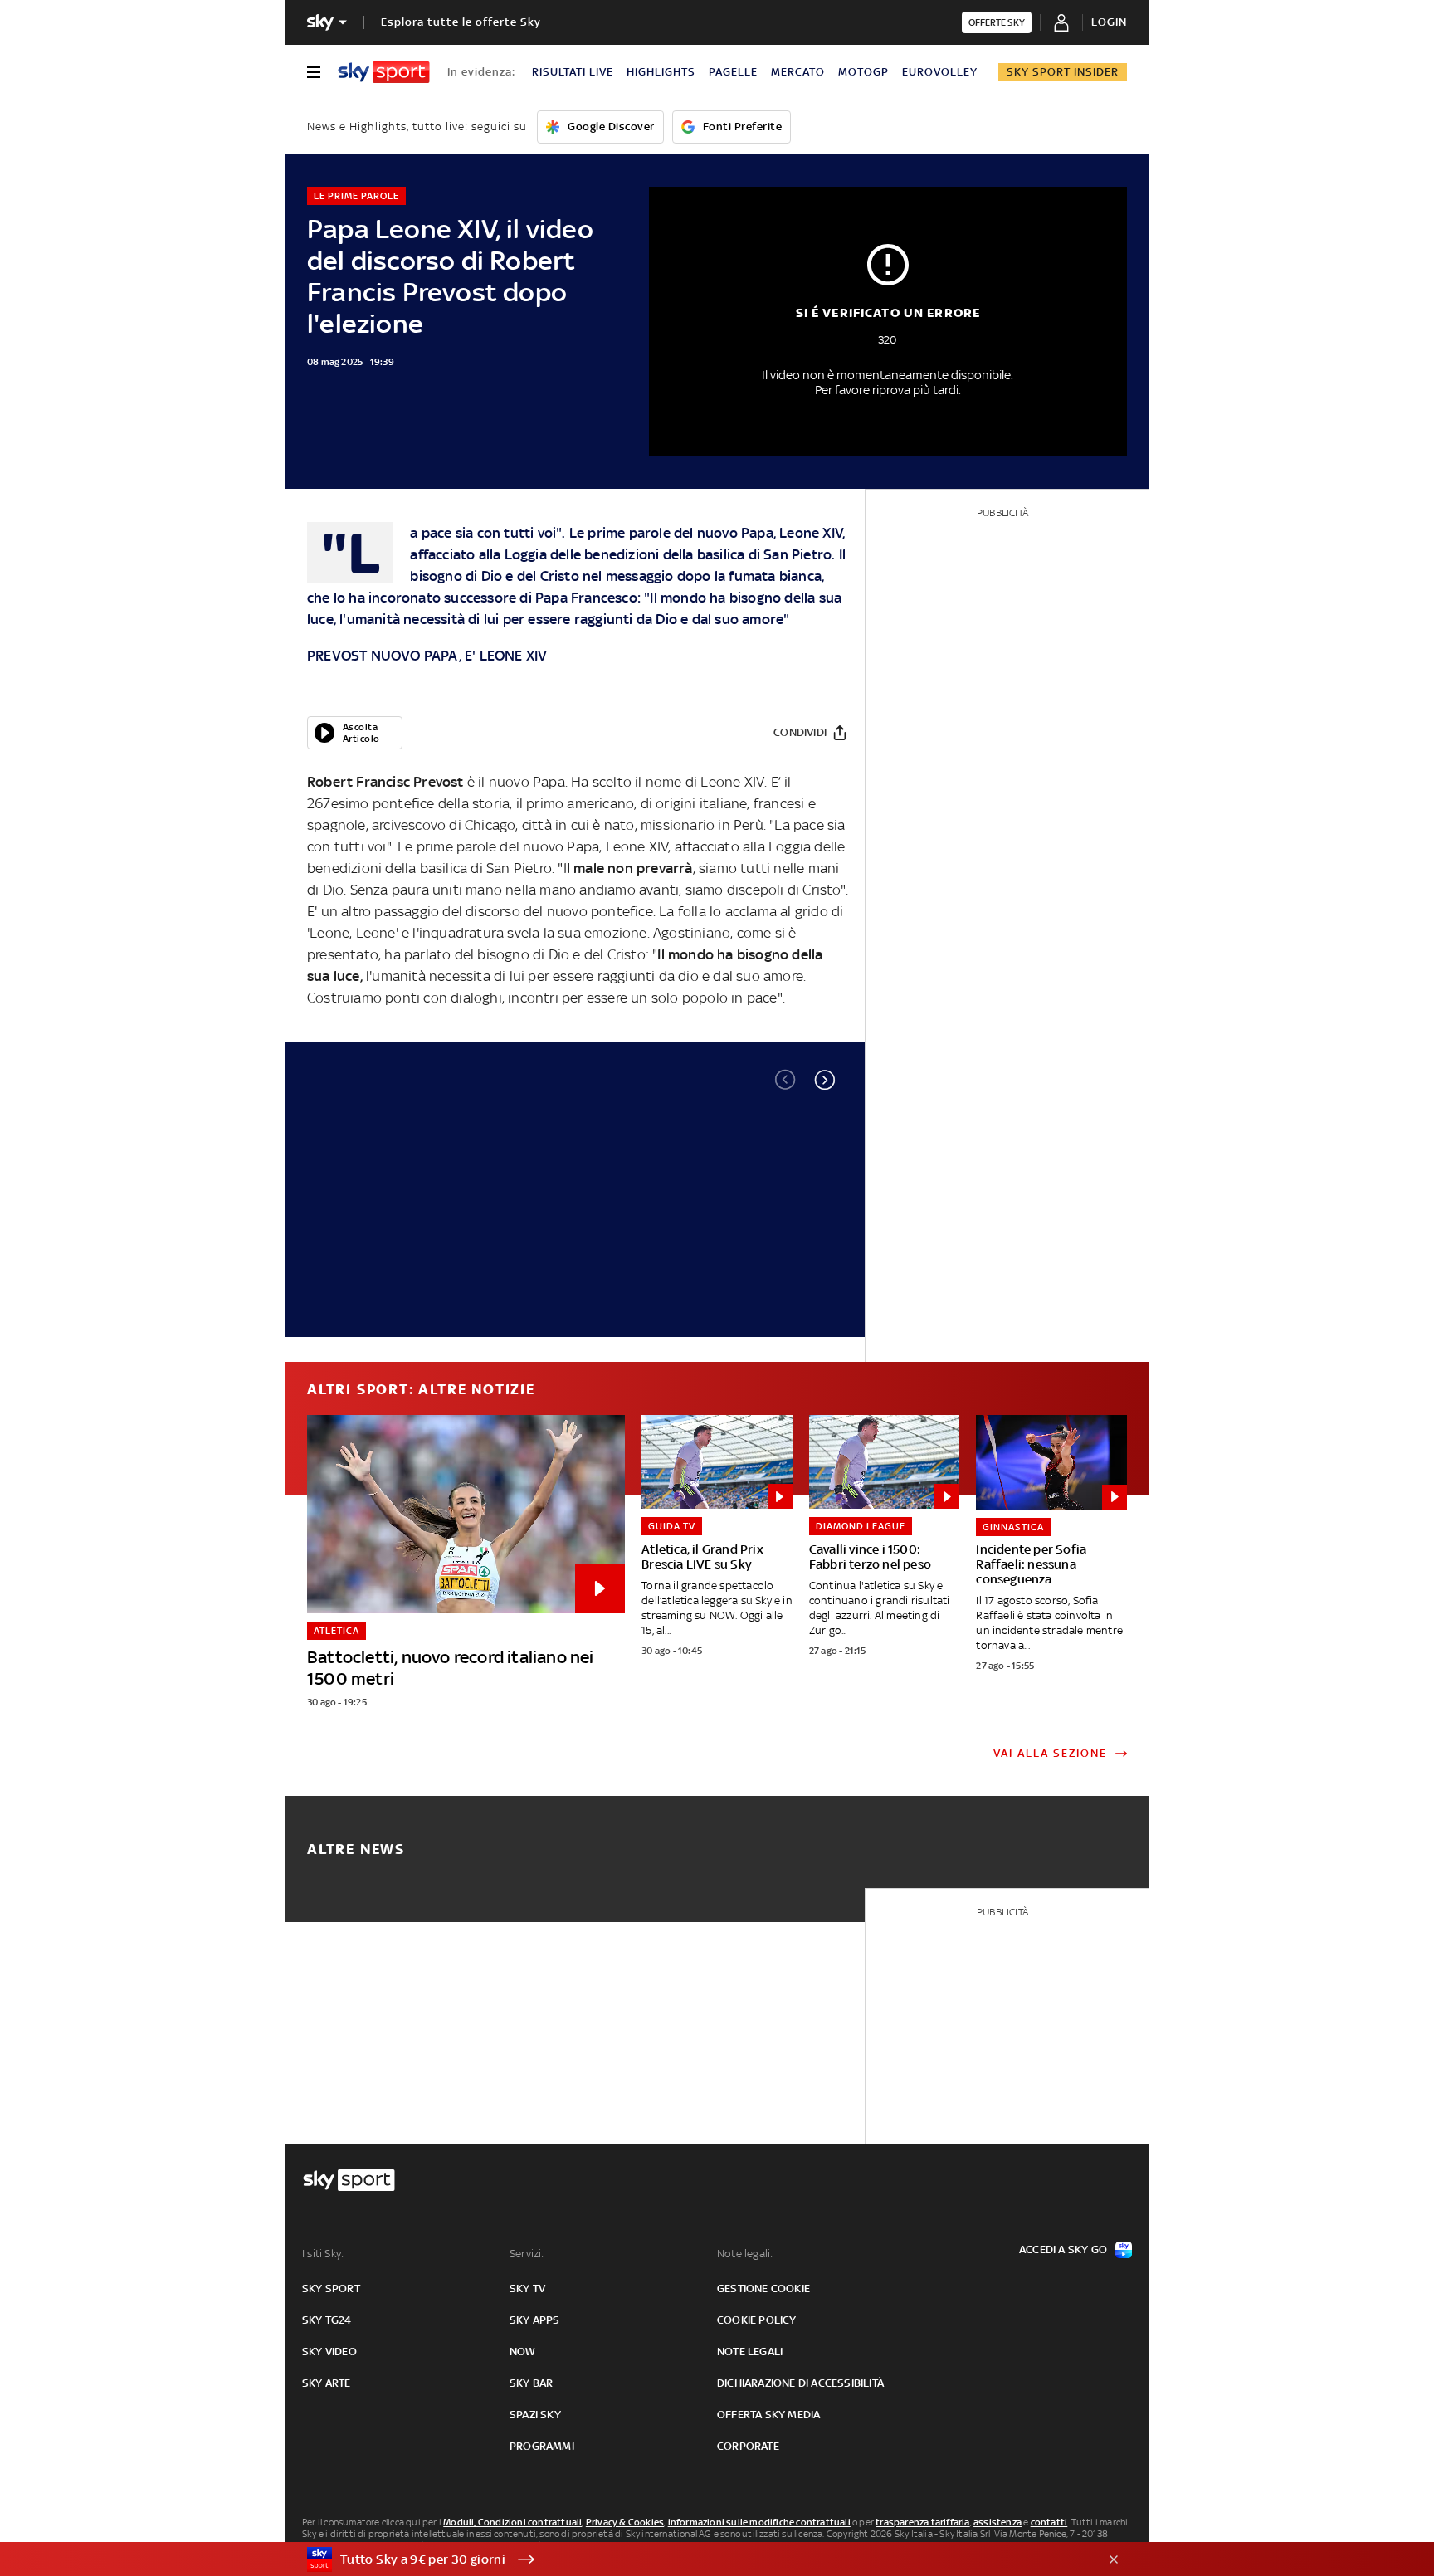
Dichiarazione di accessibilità (800, 2383)
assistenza (997, 2522)
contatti (1049, 2522)
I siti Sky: (323, 2254)
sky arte (327, 2383)
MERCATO (798, 72)
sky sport (331, 2288)
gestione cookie (763, 2288)
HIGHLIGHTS (661, 72)
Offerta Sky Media (768, 2415)
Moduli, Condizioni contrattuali (512, 2522)
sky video (329, 2352)
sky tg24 (327, 2320)
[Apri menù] (314, 72)
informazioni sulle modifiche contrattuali (759, 2522)
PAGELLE (733, 72)
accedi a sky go (1063, 2249)
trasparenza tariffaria (922, 2522)
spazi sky (535, 2415)
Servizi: (527, 2254)
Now (523, 2352)
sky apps (535, 2320)
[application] (355, 733)
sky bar (531, 2383)
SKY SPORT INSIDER (1063, 72)
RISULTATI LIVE (573, 72)
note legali (750, 2352)
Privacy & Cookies (625, 2522)
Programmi (542, 2446)
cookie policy (757, 2320)
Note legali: (745, 2254)
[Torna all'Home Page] (384, 72)
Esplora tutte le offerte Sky (461, 22)
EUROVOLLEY (940, 72)
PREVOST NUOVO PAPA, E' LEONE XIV (427, 656)
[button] (825, 1080)
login (1109, 22)
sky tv (527, 2288)
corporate (748, 2446)
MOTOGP (863, 72)
